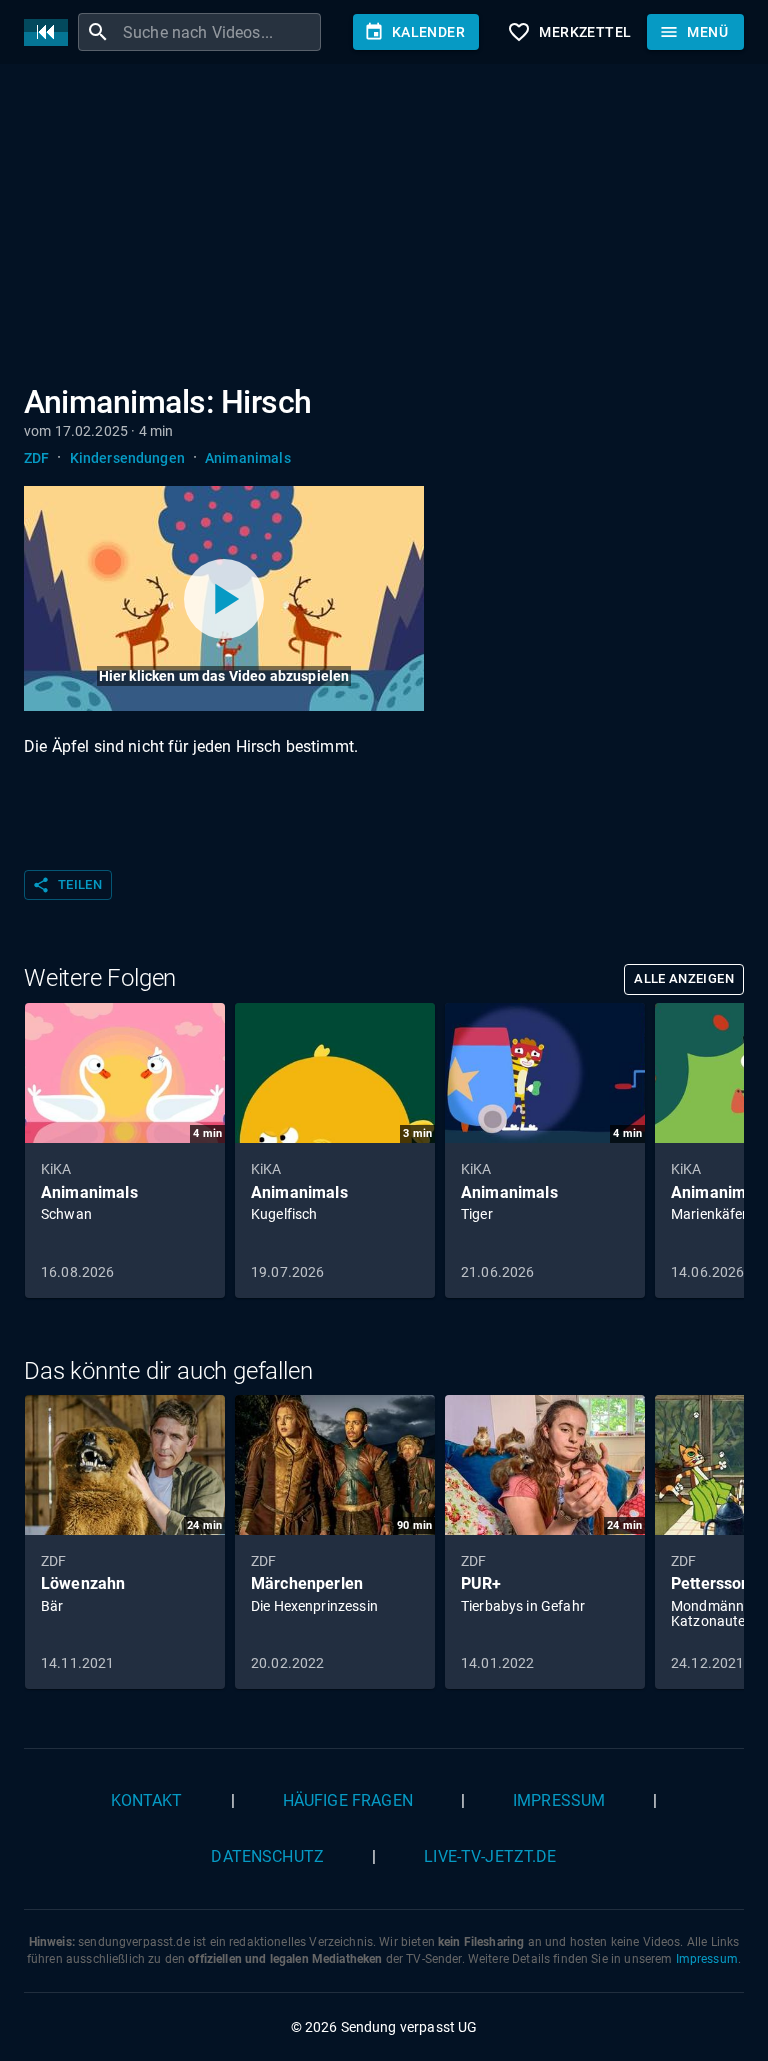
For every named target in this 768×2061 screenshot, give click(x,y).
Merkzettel (569, 32)
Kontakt (147, 1800)
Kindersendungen (127, 458)
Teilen (67, 885)
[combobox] (219, 32)
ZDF (36, 458)
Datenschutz (267, 1856)
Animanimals (248, 458)
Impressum (559, 1800)
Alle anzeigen (684, 978)
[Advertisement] (384, 228)
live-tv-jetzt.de (490, 1856)
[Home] (51, 32)
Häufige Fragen (348, 1800)
